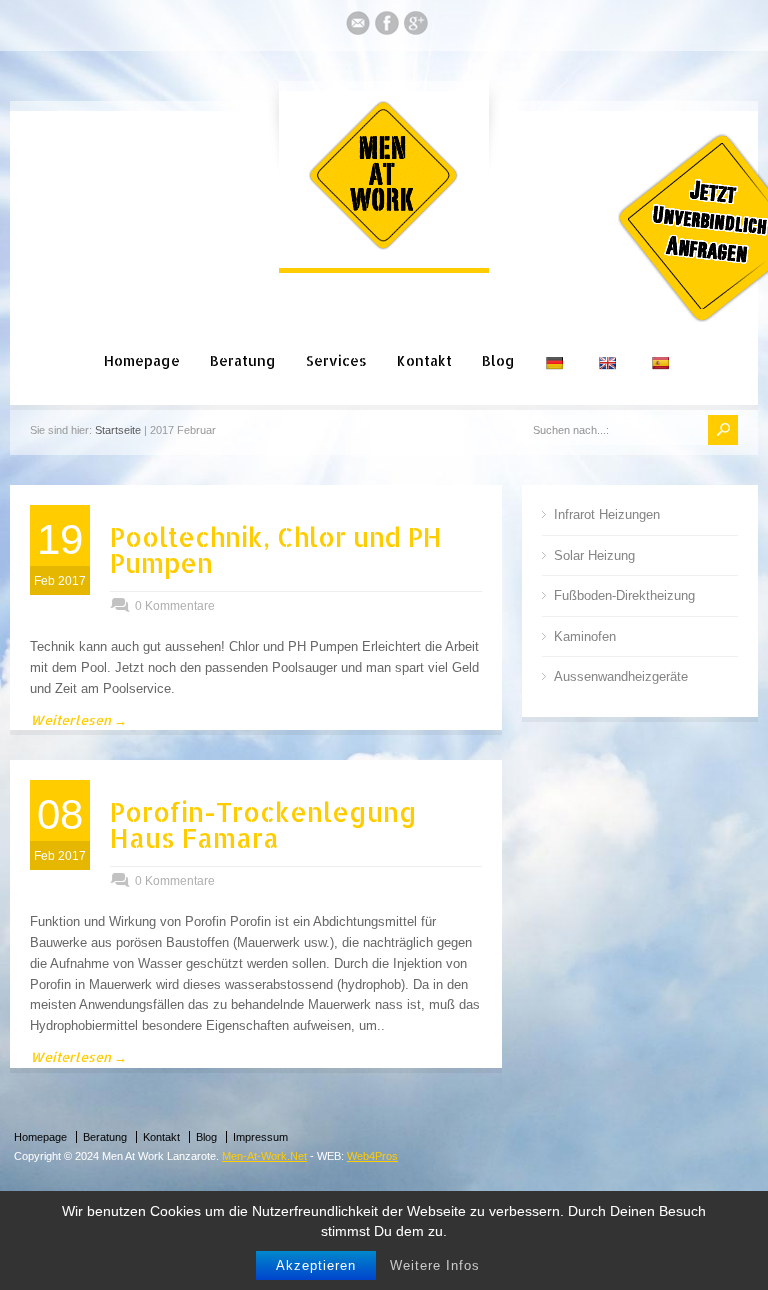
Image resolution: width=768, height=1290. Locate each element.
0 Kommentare (175, 606)
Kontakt (424, 360)
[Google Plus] (416, 26)
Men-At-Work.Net (264, 1156)
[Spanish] (662, 339)
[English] (609, 339)
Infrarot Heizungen (607, 514)
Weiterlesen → (78, 720)
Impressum (260, 1137)
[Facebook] (387, 26)
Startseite (118, 430)
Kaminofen (585, 636)
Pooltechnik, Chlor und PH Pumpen (276, 549)
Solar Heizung (594, 555)
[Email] (358, 26)
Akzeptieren (316, 1265)
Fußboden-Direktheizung (624, 595)
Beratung (243, 360)
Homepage (142, 360)
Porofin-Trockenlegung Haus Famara (263, 824)
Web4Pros (372, 1156)
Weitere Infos (435, 1265)
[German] (556, 339)
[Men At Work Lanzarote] (384, 246)
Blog (498, 360)
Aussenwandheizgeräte (621, 676)
